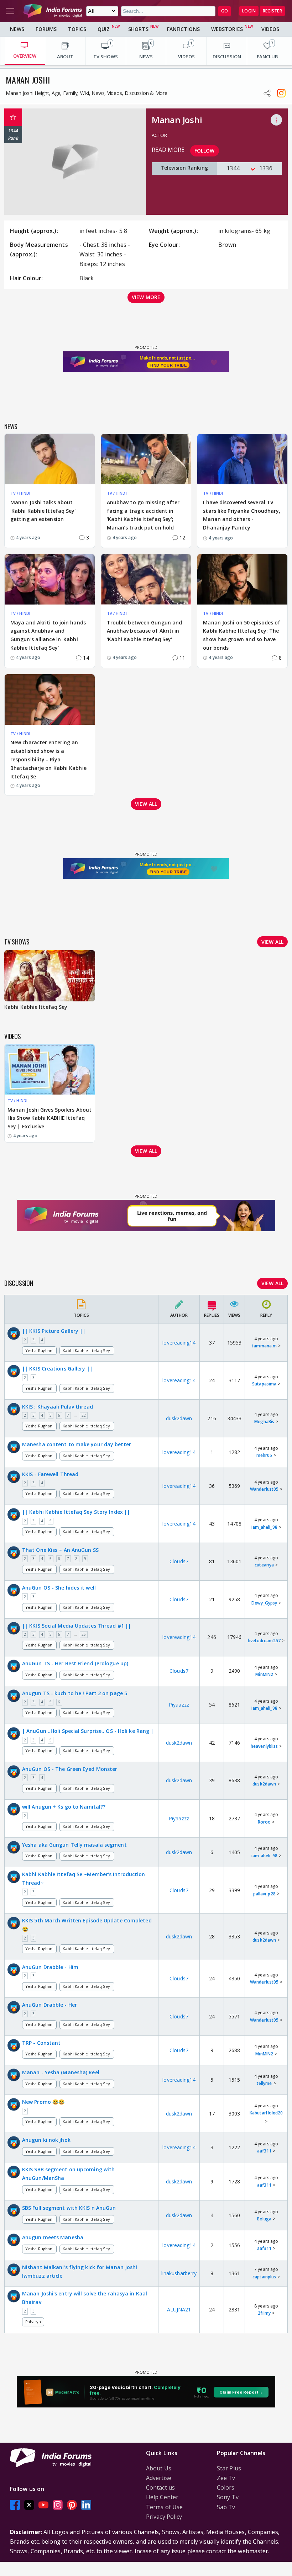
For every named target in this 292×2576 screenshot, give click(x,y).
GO (225, 11)
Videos (270, 29)
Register (272, 11)
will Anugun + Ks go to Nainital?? (64, 1807)
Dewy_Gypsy (264, 1603)
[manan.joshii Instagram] (281, 93)
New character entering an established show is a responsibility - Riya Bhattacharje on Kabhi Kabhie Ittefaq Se (48, 759)
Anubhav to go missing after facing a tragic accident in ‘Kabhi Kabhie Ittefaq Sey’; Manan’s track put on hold (143, 515)
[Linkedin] (86, 2505)
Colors (226, 2487)
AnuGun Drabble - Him (50, 1967)
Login (249, 11)
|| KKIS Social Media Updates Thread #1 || (77, 1626)
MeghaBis (264, 1422)
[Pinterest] (72, 2505)
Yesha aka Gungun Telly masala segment (74, 1845)
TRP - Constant (41, 2043)
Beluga (264, 2219)
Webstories (227, 29)
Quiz (104, 29)
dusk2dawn (179, 1418)
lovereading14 (179, 1343)
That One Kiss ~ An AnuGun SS (60, 1550)
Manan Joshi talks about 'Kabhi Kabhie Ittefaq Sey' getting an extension (43, 511)
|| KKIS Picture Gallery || (54, 1331)
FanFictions (183, 29)
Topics (77, 29)
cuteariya (264, 1565)
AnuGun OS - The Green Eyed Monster (70, 1769)
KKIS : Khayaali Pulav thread (58, 1407)
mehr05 (264, 1455)
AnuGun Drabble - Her (49, 2005)
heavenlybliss (264, 1746)
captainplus (264, 2277)
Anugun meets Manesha (53, 2237)
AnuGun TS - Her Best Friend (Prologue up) (75, 1663)
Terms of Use (164, 2507)
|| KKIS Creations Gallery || (57, 1369)
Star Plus (229, 2468)
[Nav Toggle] (10, 11)
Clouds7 (179, 1561)
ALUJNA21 (179, 2309)
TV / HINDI (20, 493)
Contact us (160, 2487)
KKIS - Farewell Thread (50, 1474)
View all (146, 804)
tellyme (264, 2083)
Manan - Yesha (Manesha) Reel (61, 2072)
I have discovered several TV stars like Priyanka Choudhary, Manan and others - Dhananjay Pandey (242, 515)
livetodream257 (264, 1641)
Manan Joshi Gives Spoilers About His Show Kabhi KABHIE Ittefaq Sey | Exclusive (49, 1118)
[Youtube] (43, 2505)
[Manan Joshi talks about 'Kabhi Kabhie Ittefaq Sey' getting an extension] (50, 459)
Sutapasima (264, 1384)
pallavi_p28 (264, 1894)
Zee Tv (226, 2478)
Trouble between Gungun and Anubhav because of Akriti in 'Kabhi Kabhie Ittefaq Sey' (145, 631)
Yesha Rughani (39, 1350)
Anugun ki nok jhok (46, 2140)
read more (168, 150)
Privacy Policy (164, 2517)
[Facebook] (15, 2505)
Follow (205, 151)
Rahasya (33, 2322)
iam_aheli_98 (264, 1527)
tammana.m (264, 1346)
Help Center (162, 2497)
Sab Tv (226, 2507)
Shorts (138, 29)
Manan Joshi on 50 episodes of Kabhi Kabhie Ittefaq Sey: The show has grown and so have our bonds (242, 635)
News (17, 29)
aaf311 (264, 2151)
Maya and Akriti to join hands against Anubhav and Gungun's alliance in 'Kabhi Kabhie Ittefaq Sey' (48, 635)
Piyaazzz (179, 1705)
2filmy (264, 2313)
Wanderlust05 (264, 1489)
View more (146, 297)
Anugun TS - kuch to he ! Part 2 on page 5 (75, 1693)
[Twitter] (29, 2505)
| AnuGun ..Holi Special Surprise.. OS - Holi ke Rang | (88, 1731)
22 (84, 1415)
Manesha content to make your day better (77, 1444)
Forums (46, 29)
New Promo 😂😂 (43, 2102)
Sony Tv (228, 2497)
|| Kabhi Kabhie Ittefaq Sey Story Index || (76, 1512)
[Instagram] (58, 2505)
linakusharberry (179, 2273)
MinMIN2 (264, 1674)
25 (84, 1634)
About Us (159, 2468)
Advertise (159, 2478)
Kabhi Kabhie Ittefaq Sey (87, 1350)
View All (272, 1283)
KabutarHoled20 (266, 2113)
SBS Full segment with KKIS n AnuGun (69, 2208)
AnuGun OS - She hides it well (59, 1588)
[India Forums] (53, 11)
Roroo (264, 1822)
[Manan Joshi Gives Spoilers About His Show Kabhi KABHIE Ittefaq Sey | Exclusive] (50, 1069)
